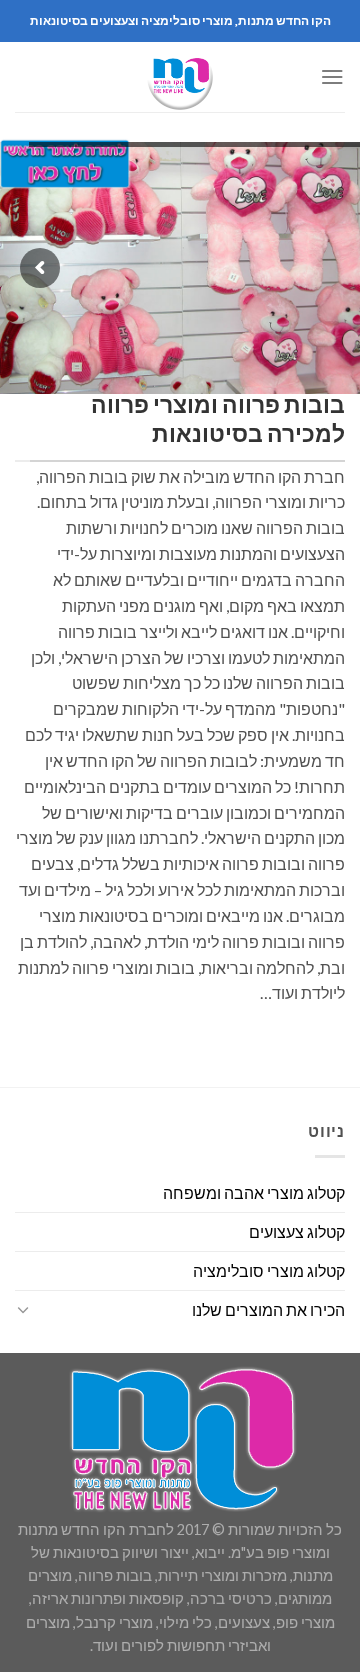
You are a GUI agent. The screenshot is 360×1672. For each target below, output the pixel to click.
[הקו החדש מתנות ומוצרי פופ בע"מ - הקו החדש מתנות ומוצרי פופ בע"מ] (180, 77)
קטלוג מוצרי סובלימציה (269, 1270)
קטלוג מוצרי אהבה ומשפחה (254, 1192)
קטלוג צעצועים (297, 1231)
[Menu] (332, 76)
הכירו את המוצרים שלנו (268, 1309)
